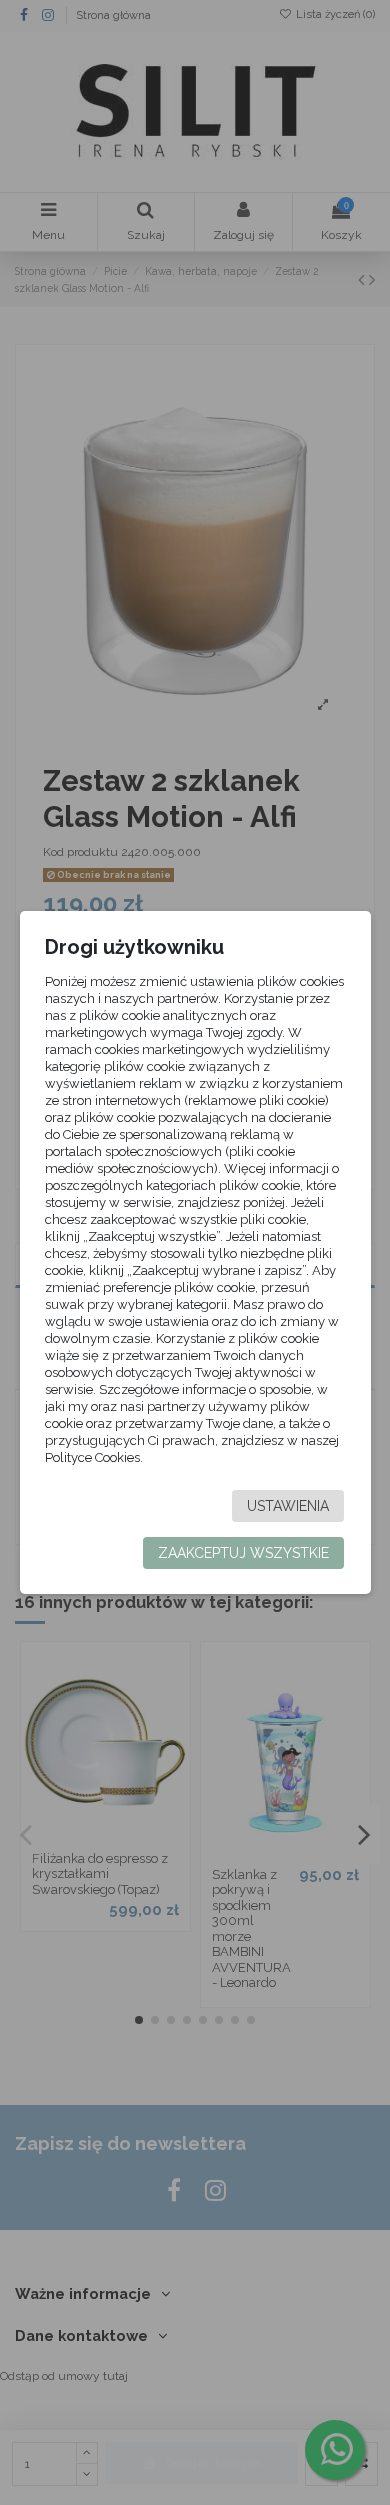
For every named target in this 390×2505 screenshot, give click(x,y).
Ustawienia (288, 1506)
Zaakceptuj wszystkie (243, 1553)
